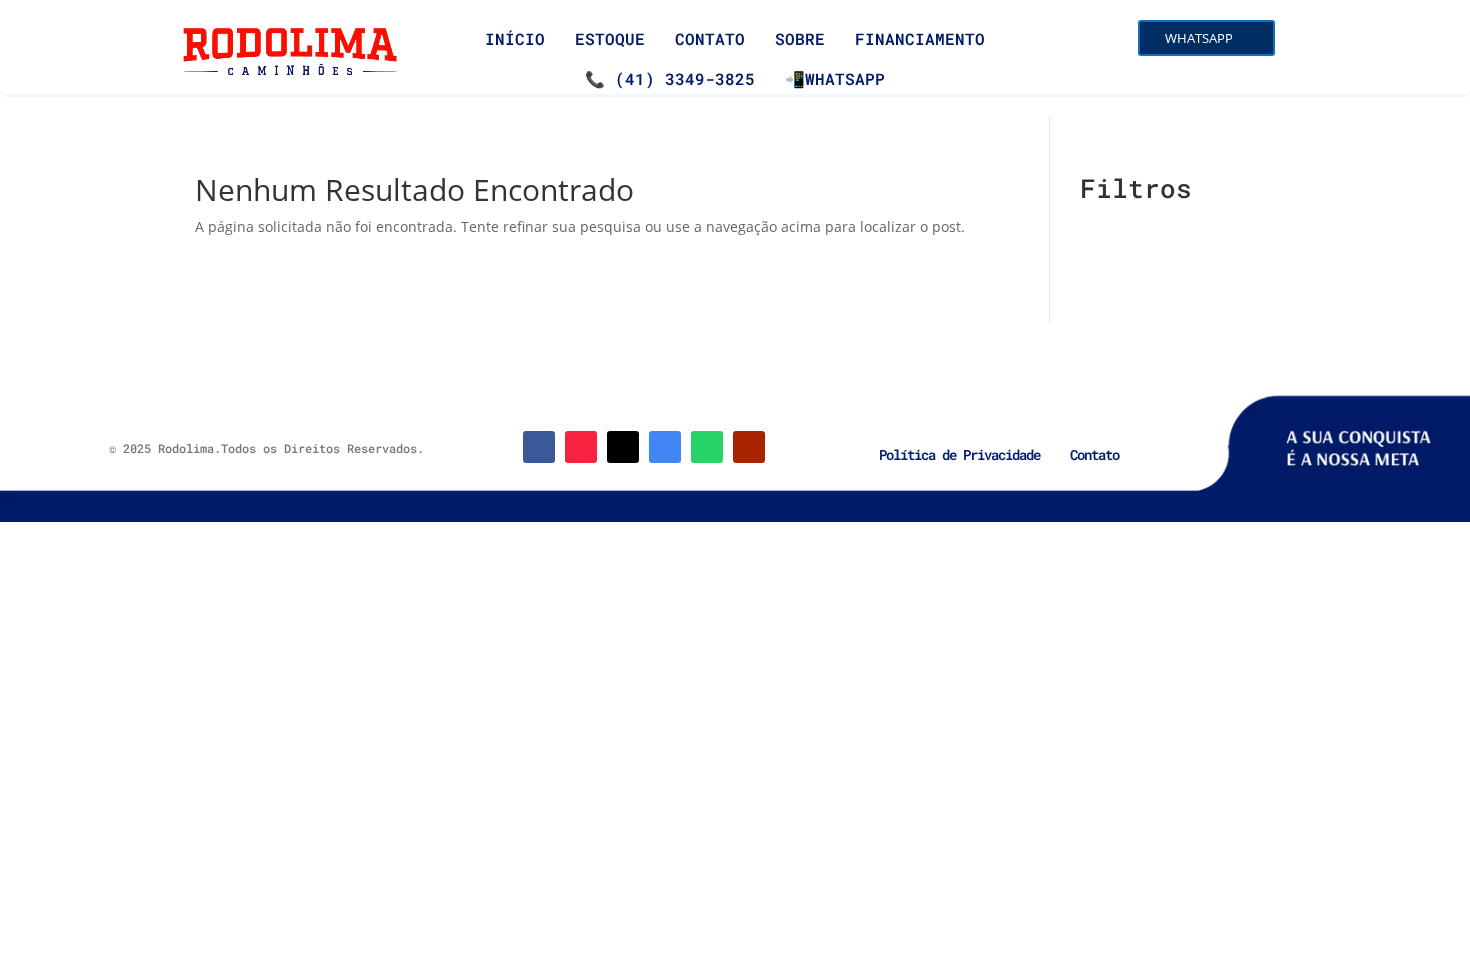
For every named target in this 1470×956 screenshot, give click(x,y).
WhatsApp (1199, 38)
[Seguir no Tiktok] (623, 447)
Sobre (800, 38)
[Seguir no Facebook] (539, 447)
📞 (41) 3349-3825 (670, 78)
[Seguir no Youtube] (749, 447)
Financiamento (920, 38)
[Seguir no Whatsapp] (707, 447)
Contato (710, 38)
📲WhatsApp (835, 78)
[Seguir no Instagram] (581, 447)
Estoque (610, 38)
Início (515, 38)
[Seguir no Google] (665, 447)
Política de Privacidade (959, 454)
